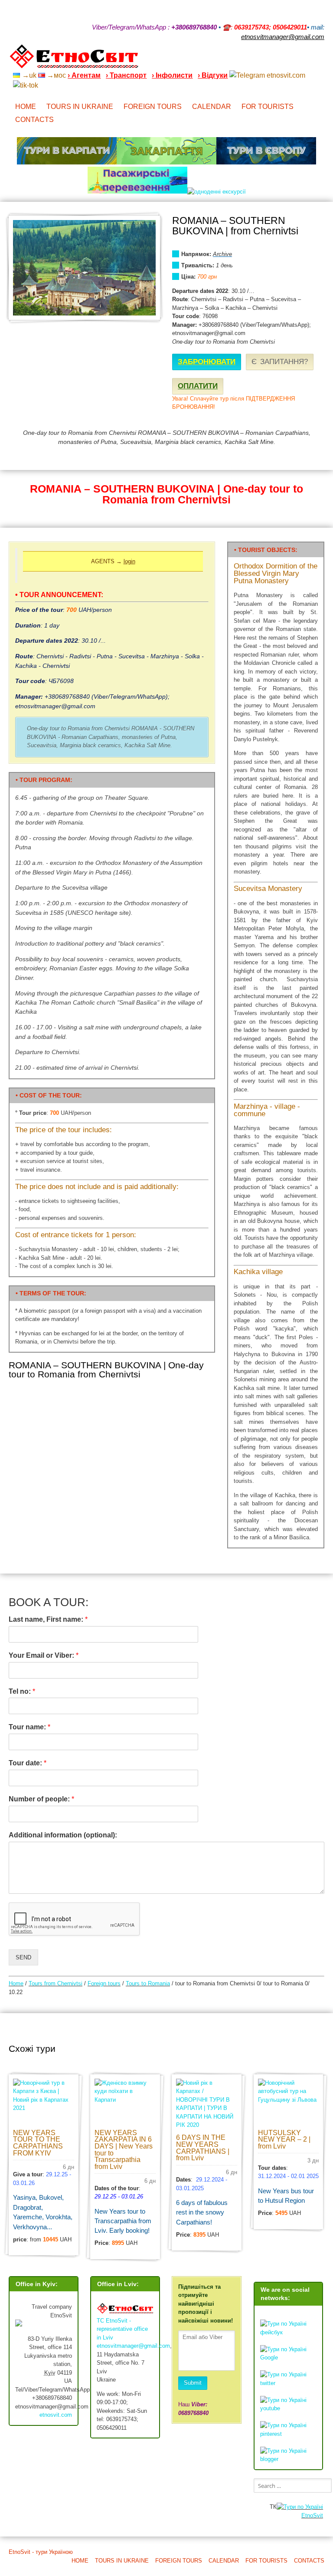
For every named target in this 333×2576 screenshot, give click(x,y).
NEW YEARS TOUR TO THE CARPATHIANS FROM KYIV (38, 2143)
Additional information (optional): (63, 1835)
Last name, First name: (48, 1619)
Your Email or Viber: (44, 1655)
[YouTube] (276, 60)
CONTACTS (34, 120)
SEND (23, 1957)
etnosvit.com (56, 2415)
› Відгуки (213, 75)
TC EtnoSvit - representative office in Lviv (122, 2329)
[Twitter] (310, 60)
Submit (193, 2383)
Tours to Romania (148, 1983)
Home (16, 1983)
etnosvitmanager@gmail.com (133, 2346)
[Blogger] (321, 60)
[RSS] (253, 60)
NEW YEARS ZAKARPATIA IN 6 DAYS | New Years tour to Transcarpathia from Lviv (124, 2150)
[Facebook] (287, 60)
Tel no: (22, 1691)
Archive (222, 254)
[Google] (264, 60)
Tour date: (28, 1763)
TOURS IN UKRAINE (80, 107)
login (129, 561)
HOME (26, 107)
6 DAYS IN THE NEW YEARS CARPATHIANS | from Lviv (203, 2148)
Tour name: (29, 1727)
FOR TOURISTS (268, 107)
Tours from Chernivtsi (55, 1983)
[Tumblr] (298, 60)
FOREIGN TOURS (153, 107)
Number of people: (41, 1799)
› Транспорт (126, 75)
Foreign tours (104, 1983)
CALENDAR (212, 107)
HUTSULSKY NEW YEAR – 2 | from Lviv (284, 2139)
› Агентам (84, 75)
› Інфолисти (172, 75)
